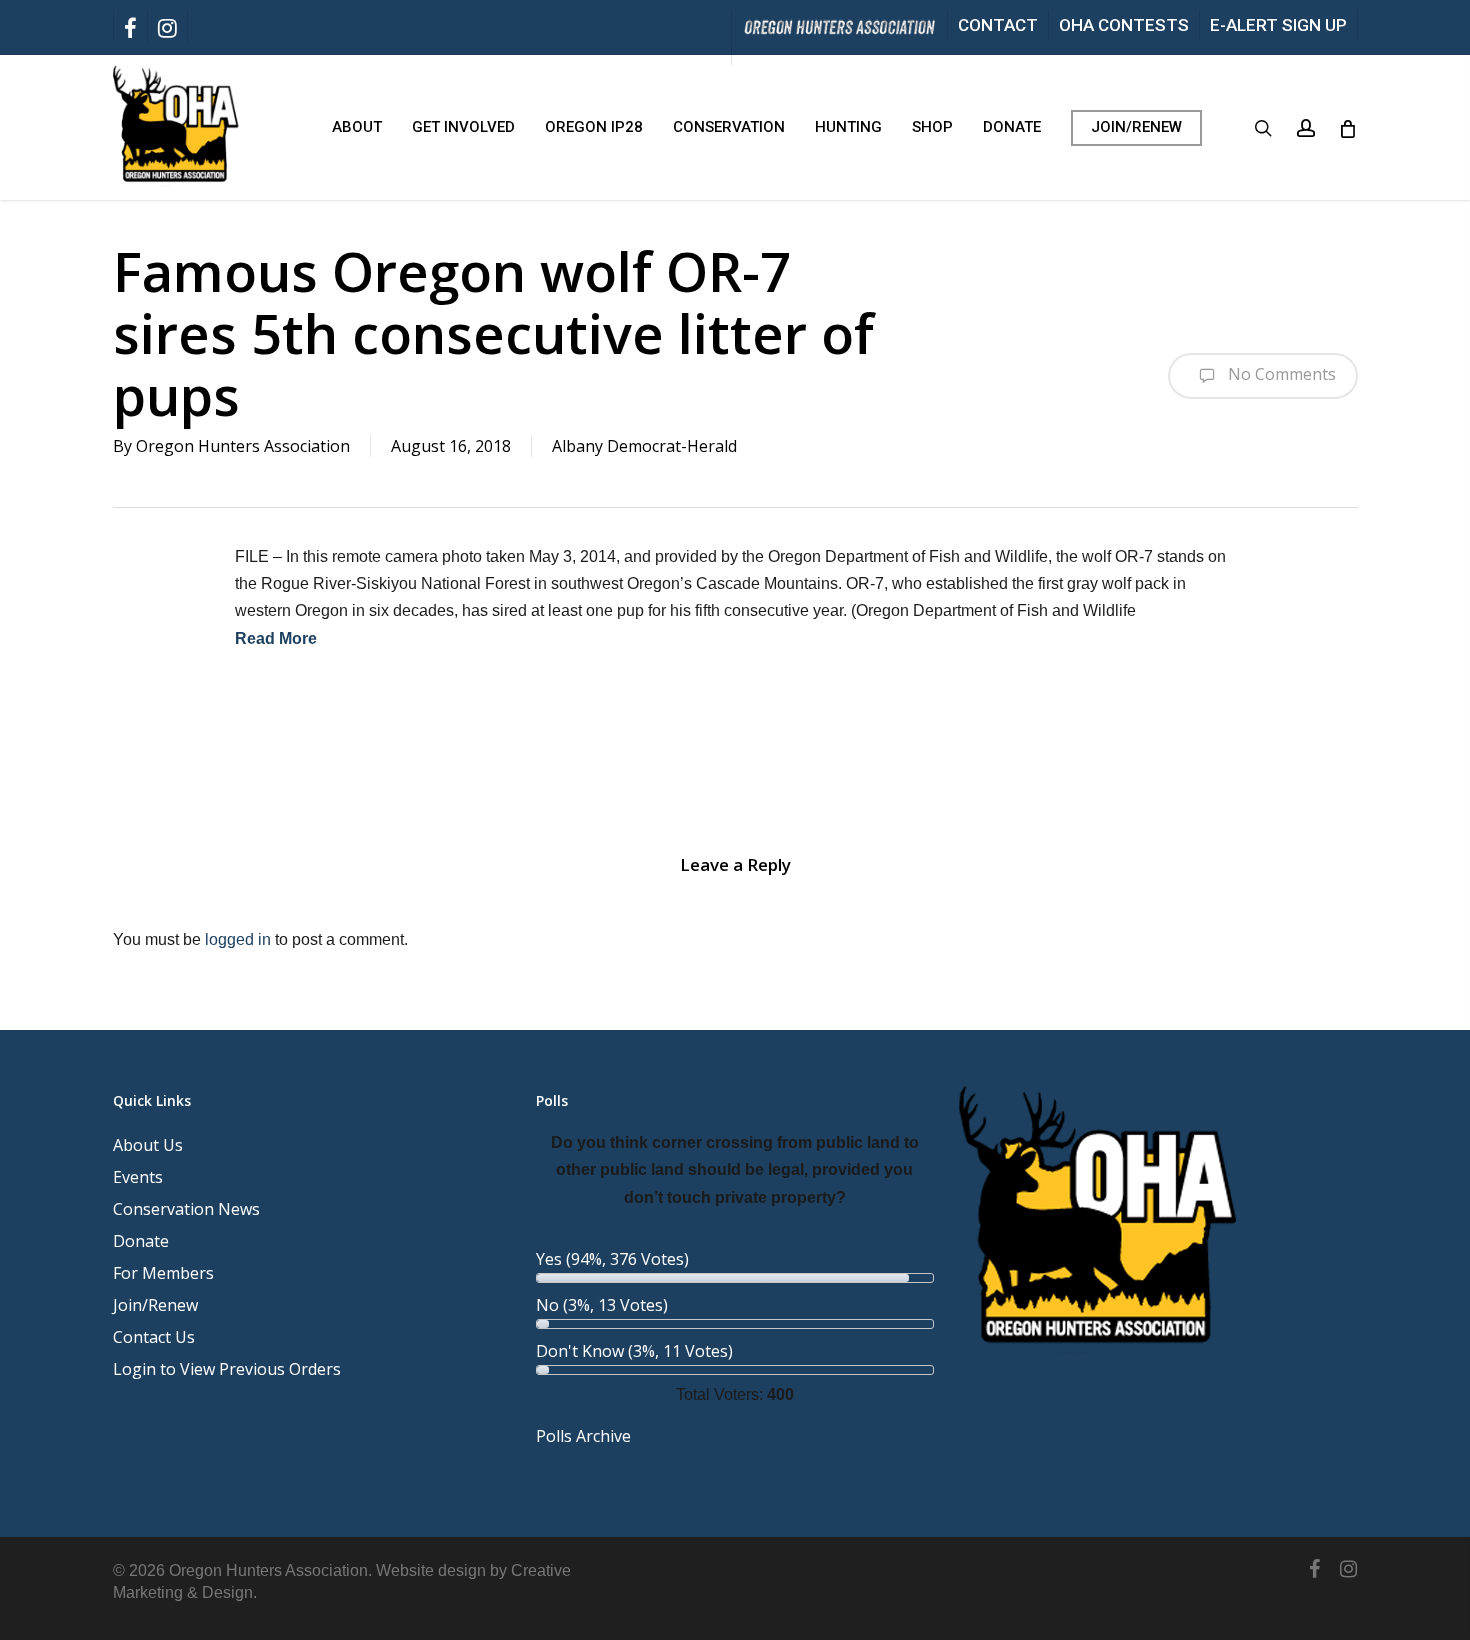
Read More (276, 638)
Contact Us (154, 1337)
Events (138, 1177)
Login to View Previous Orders (227, 1369)
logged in (238, 939)
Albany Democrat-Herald (644, 446)
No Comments (1280, 374)
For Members (163, 1273)
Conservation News (186, 1209)
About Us (148, 1145)
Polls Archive (583, 1436)
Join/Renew (155, 1305)
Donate (141, 1241)
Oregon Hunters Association (243, 446)
